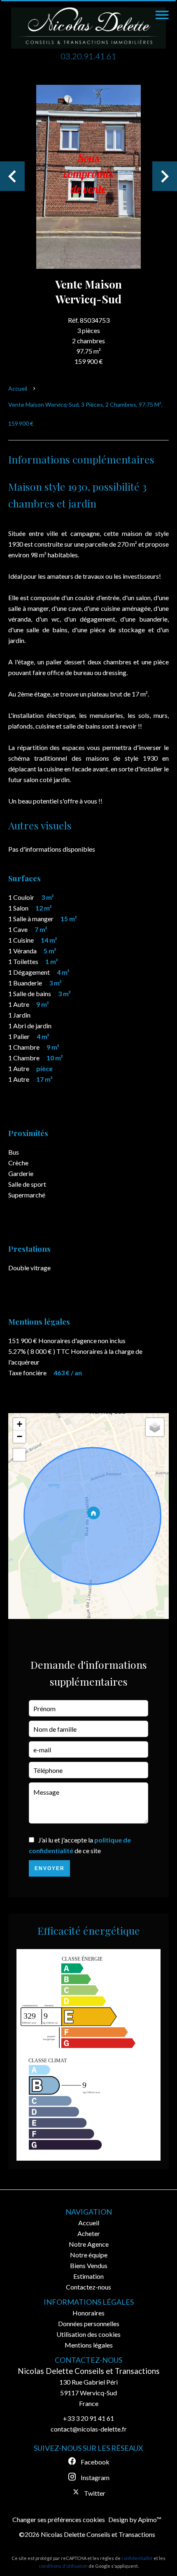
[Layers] (155, 1427)
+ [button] (20, 1424)
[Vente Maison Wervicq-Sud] (88, 176)
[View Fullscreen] (19, 1455)
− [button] (20, 1436)
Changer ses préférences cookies (59, 2519)
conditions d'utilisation (63, 2566)
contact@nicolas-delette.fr (89, 2429)
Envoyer (50, 1868)
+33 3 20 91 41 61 (88, 2418)
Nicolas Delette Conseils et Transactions (89, 2371)
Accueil (18, 388)
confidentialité (137, 2558)
